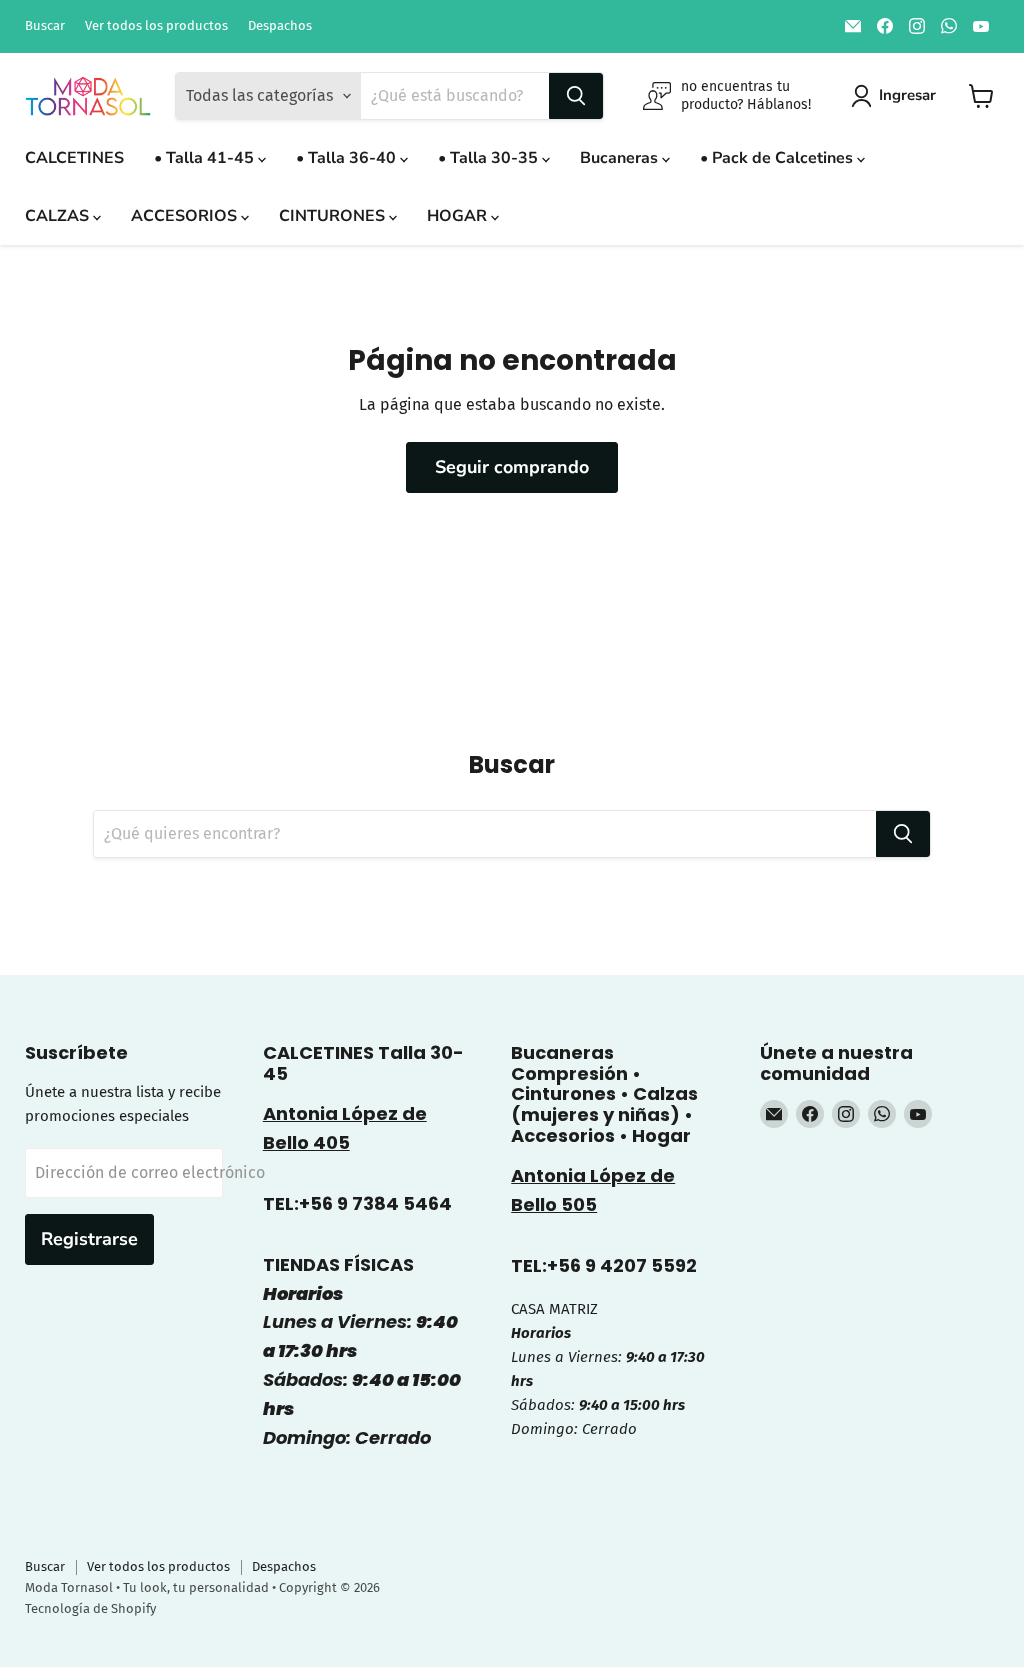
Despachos (280, 26)
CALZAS (59, 216)
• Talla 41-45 (206, 158)
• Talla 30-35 (490, 158)
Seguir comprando (512, 467)
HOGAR (459, 216)
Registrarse (89, 1239)
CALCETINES (74, 158)
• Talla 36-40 (348, 158)
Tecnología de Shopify (90, 1608)
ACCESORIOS (186, 216)
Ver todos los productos (156, 26)
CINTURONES (334, 216)
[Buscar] (576, 96)
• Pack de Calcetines (778, 158)
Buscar (45, 26)
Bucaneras (621, 158)
